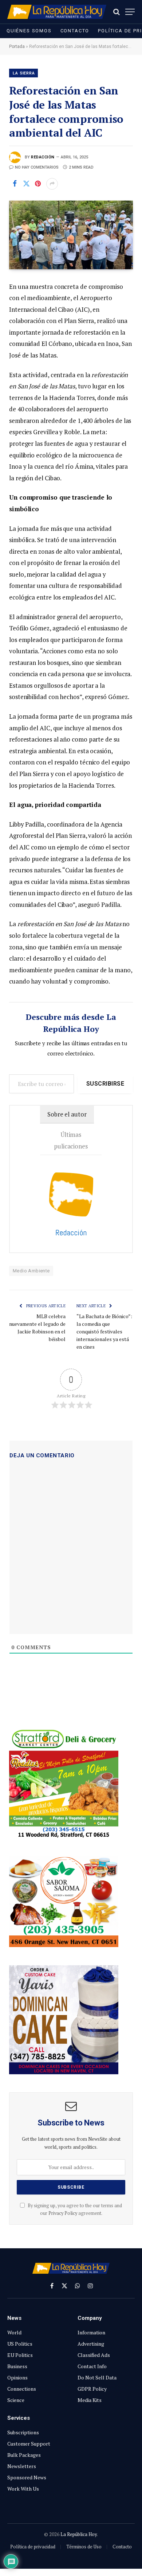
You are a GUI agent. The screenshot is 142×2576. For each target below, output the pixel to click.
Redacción (43, 157)
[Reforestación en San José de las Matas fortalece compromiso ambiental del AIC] (71, 235)
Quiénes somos (29, 31)
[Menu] (130, 12)
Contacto (75, 31)
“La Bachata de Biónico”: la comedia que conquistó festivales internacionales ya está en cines (104, 1331)
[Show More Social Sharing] (52, 184)
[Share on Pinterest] (38, 184)
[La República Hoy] (57, 12)
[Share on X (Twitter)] (26, 184)
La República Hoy (79, 2534)
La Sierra (24, 73)
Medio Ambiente (31, 1271)
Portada (17, 47)
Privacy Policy (63, 2213)
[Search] (117, 12)
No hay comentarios (37, 167)
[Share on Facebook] (15, 184)
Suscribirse (105, 1084)
